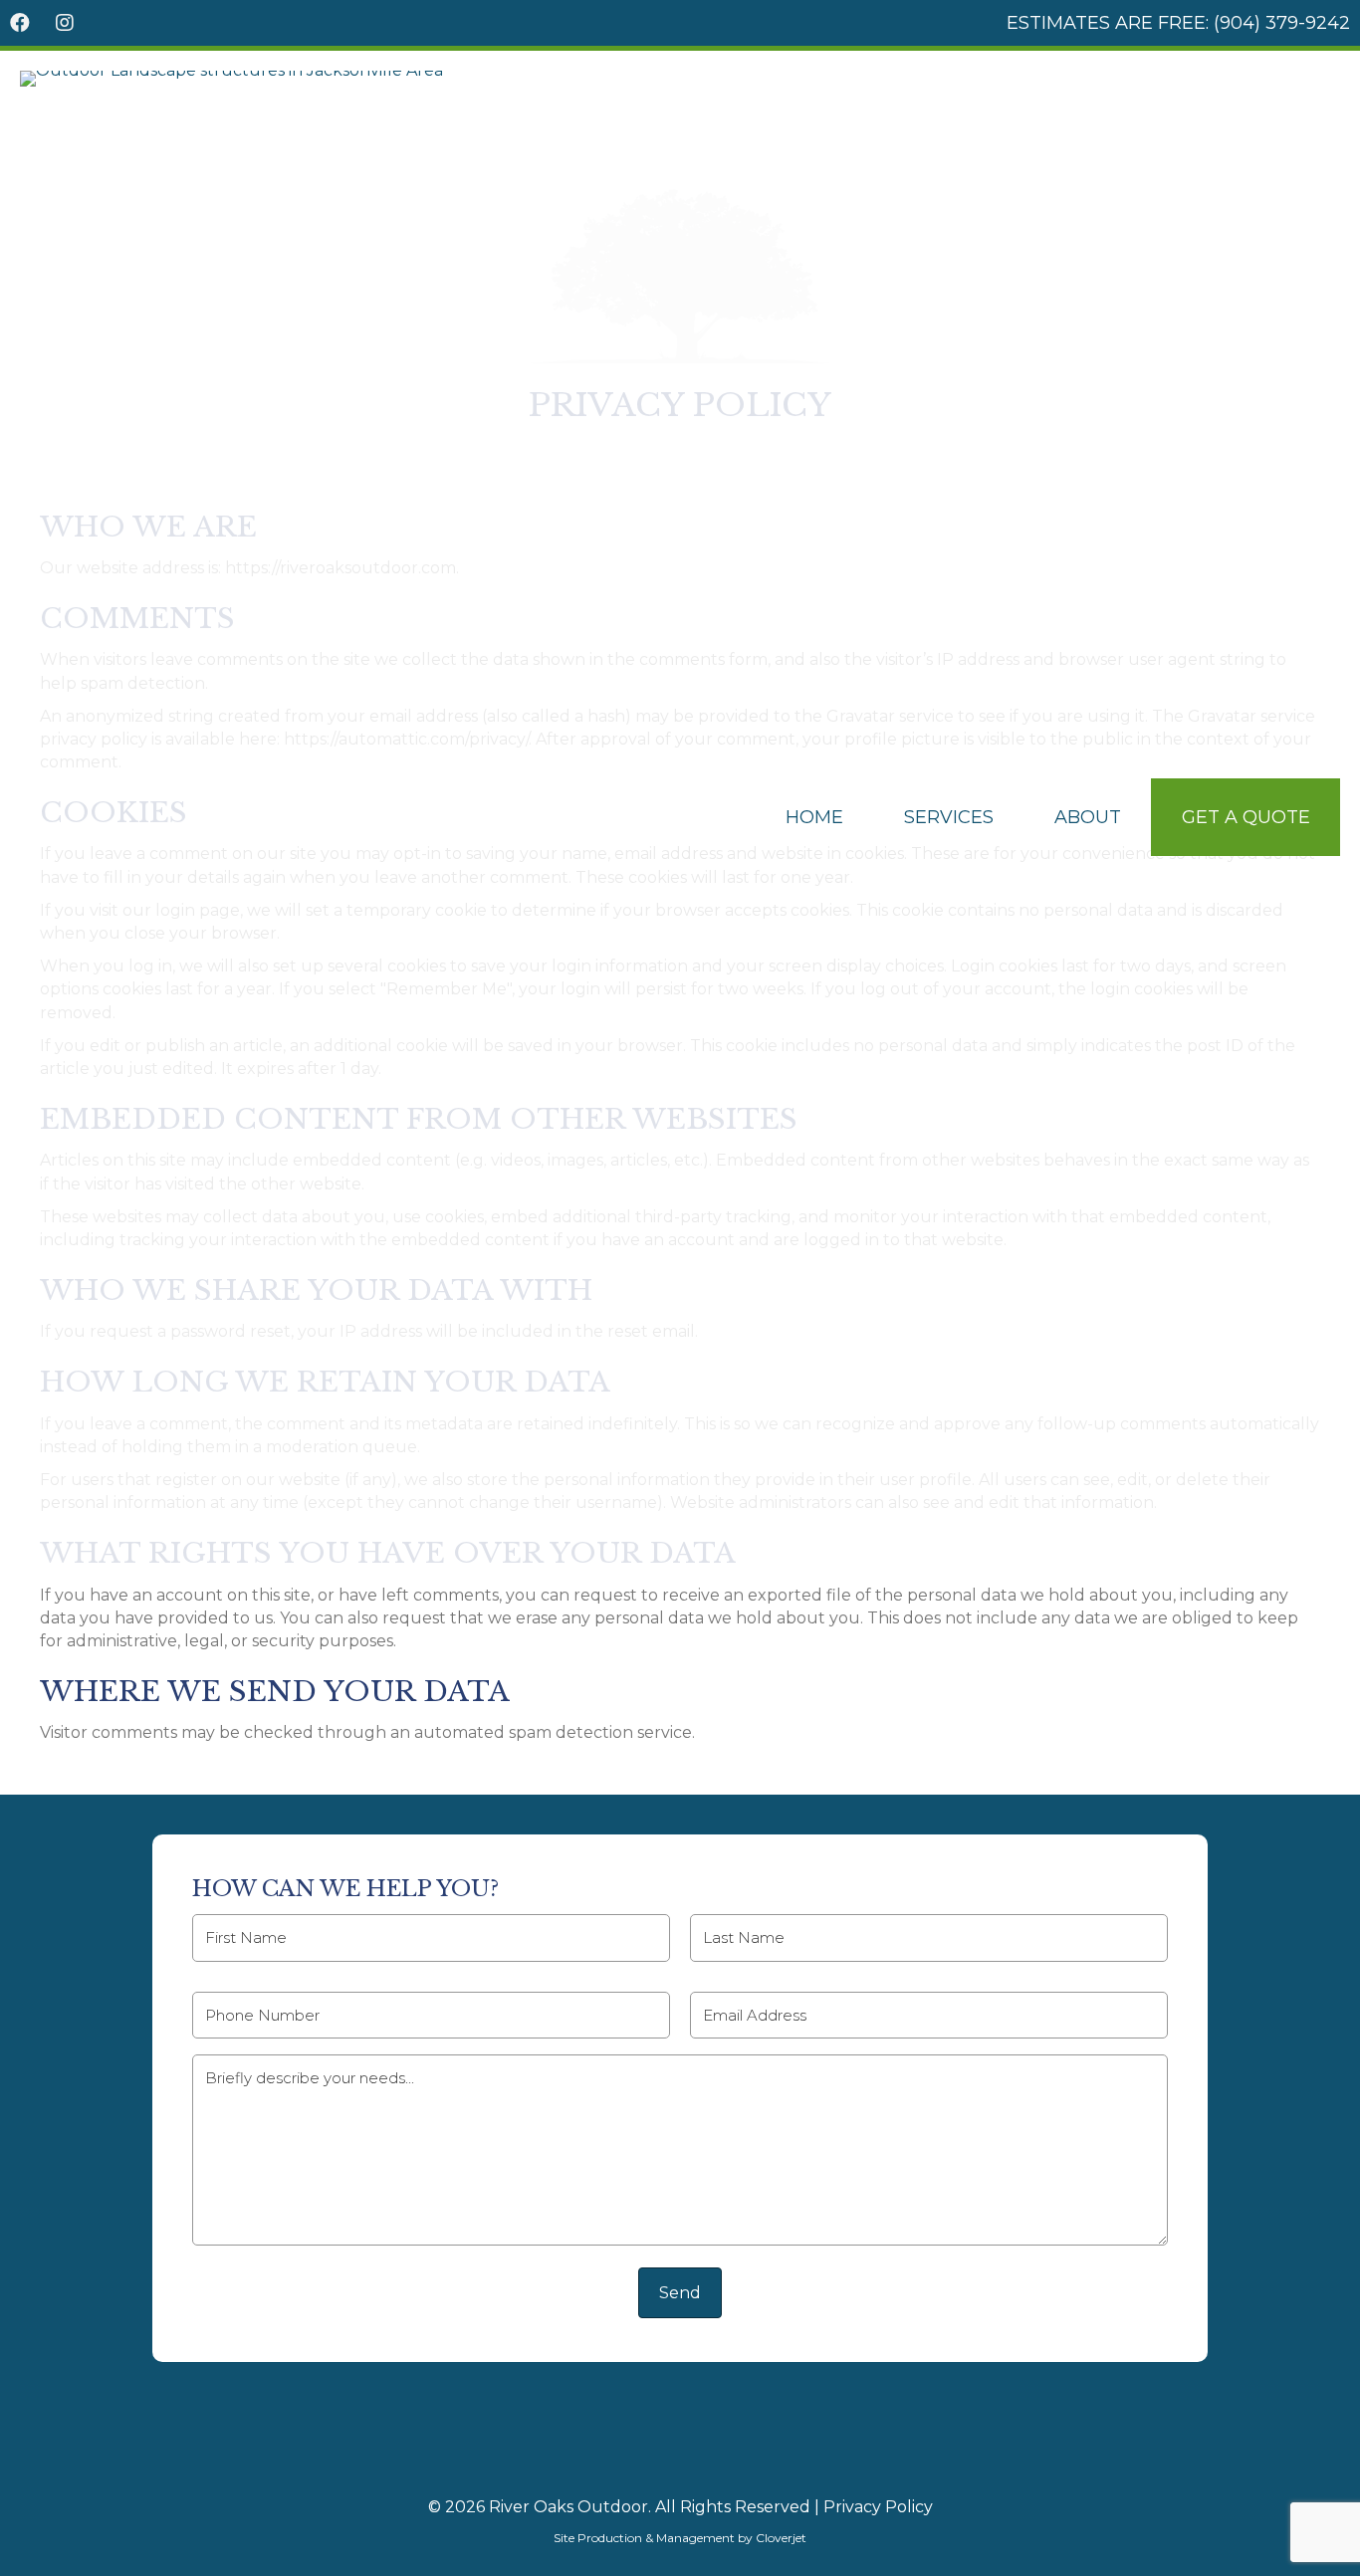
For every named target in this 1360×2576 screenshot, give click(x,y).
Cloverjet (781, 2538)
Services (949, 817)
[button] (20, 23)
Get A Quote (1246, 817)
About (1088, 817)
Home (814, 817)
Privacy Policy (878, 2507)
